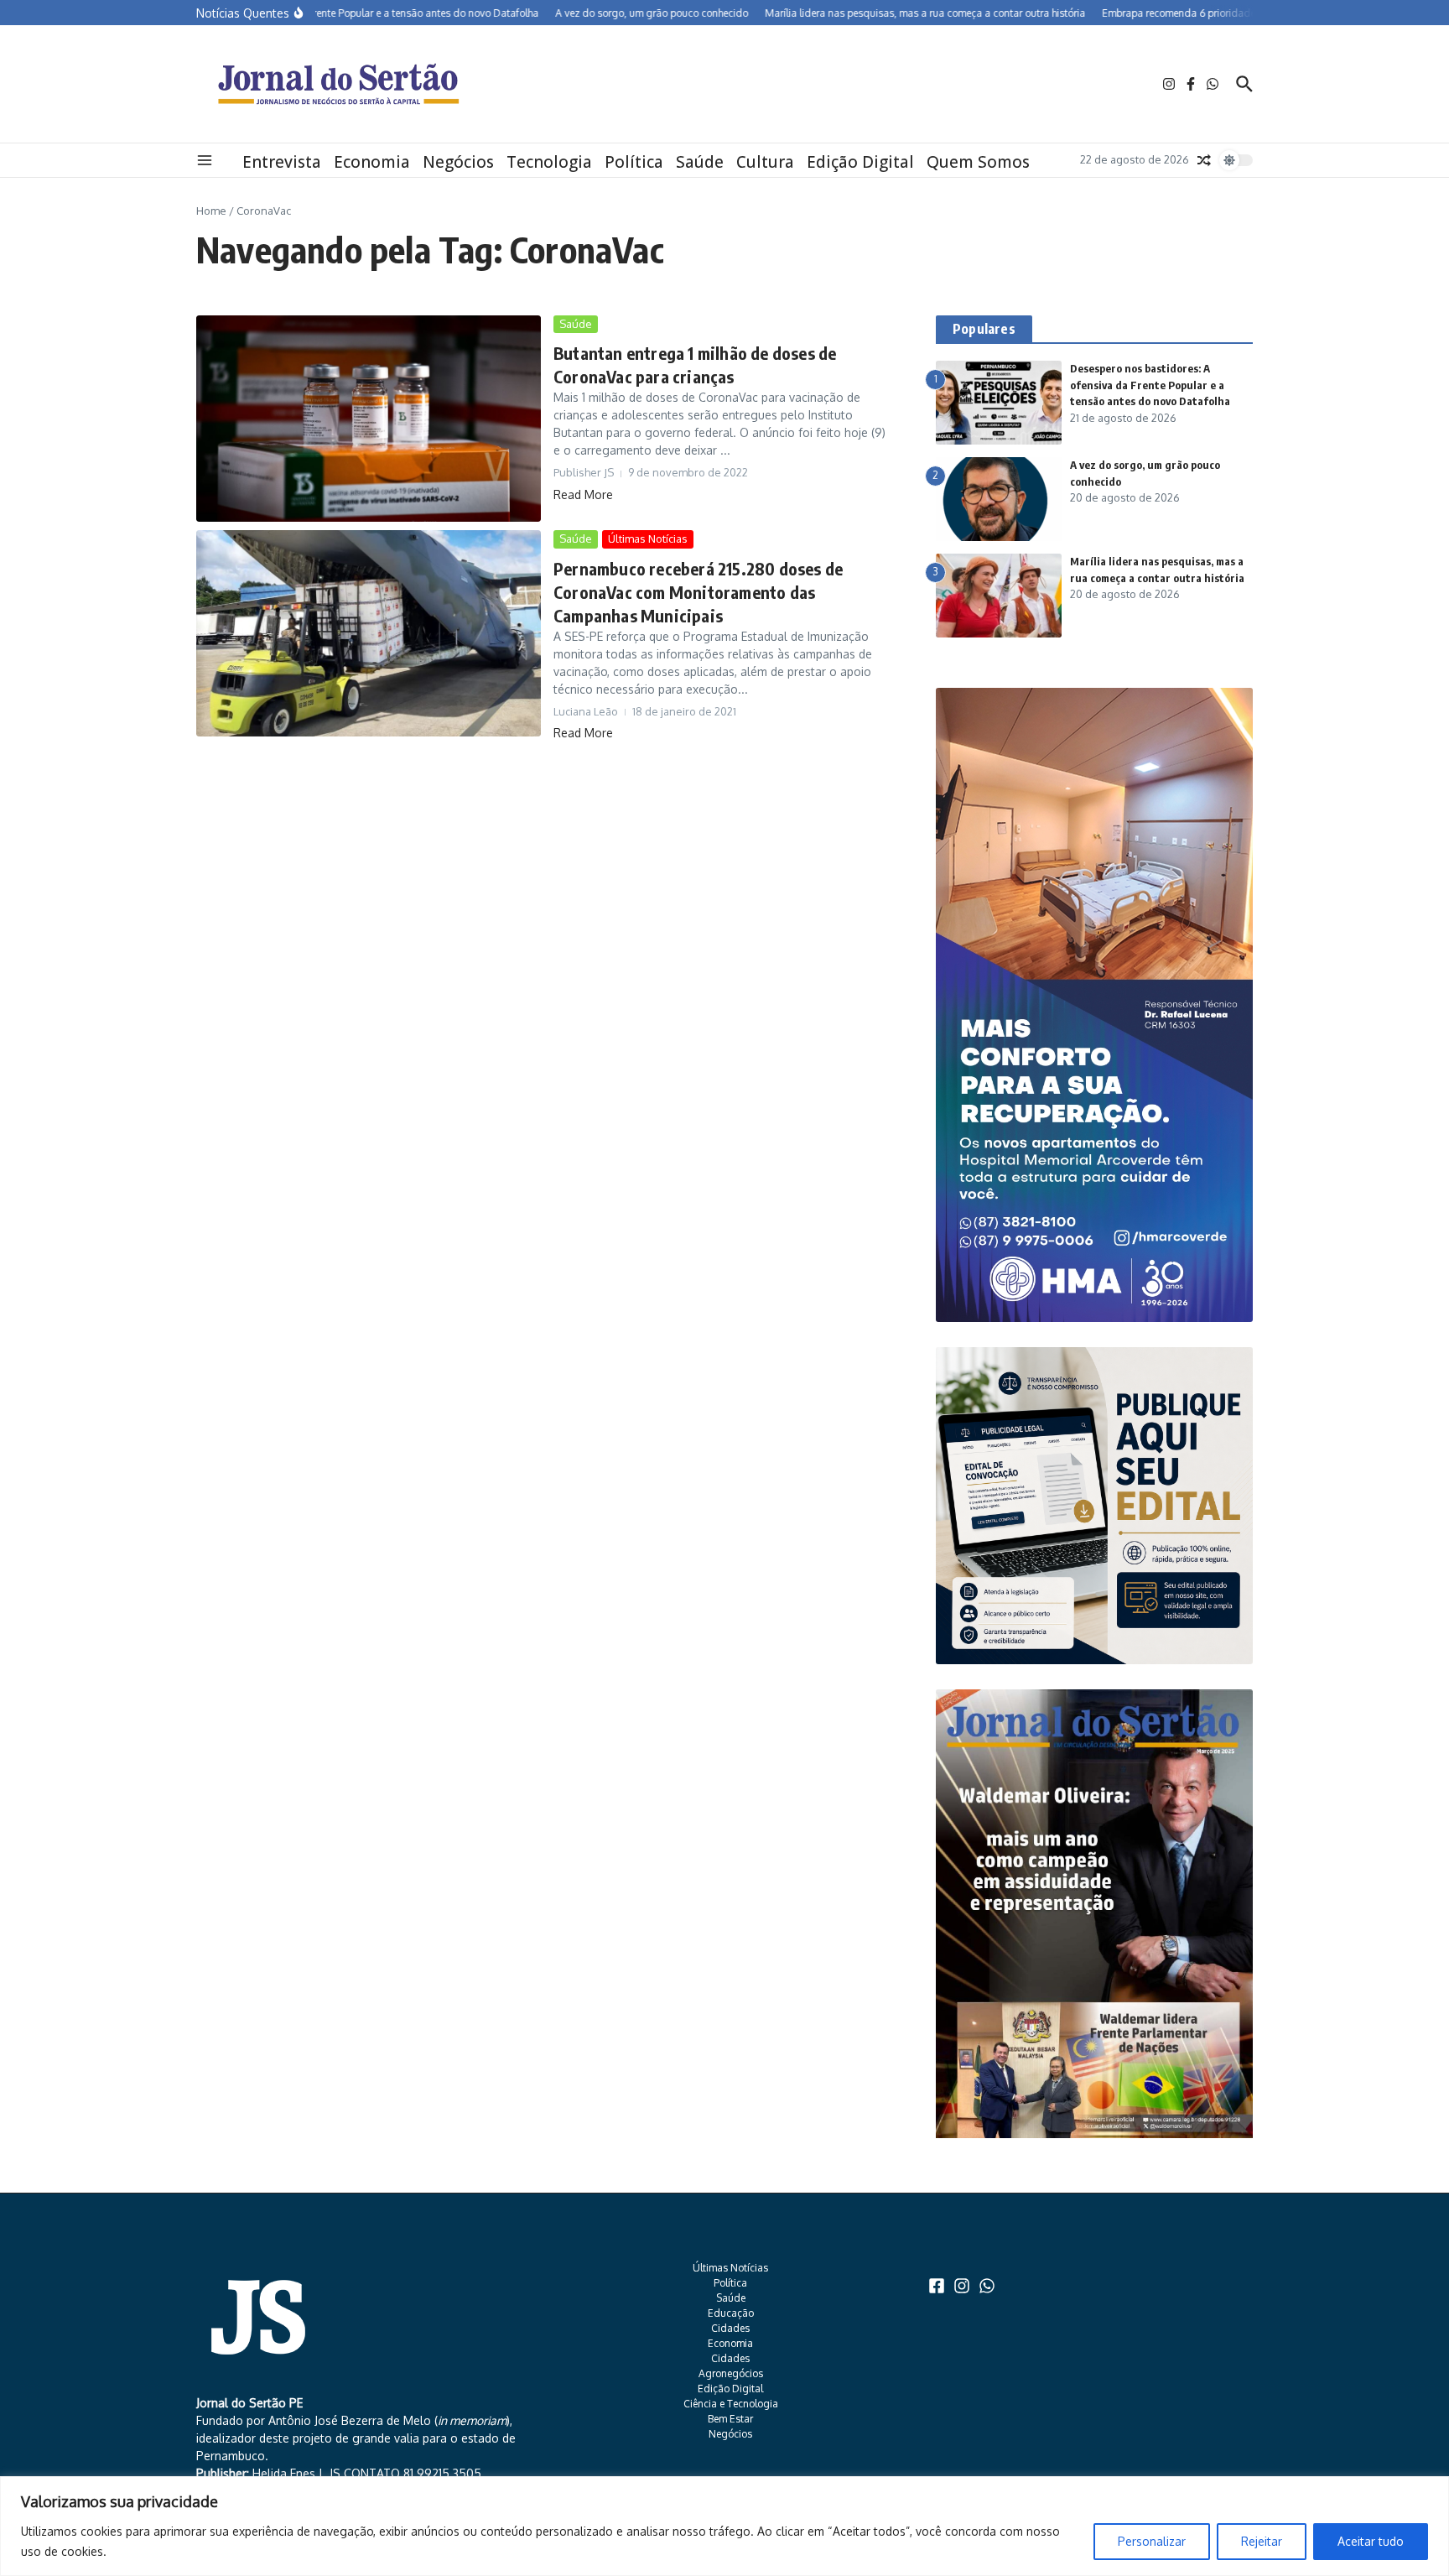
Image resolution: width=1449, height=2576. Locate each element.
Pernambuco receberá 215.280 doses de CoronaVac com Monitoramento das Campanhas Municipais (698, 592)
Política (634, 162)
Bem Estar (730, 2419)
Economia (372, 162)
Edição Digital (860, 162)
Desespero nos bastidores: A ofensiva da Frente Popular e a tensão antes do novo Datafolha (1150, 385)
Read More (583, 494)
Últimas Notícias (648, 539)
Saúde (700, 162)
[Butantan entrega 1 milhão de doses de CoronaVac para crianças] (369, 419)
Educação (731, 2313)
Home (211, 211)
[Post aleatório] (1204, 160)
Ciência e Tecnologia (731, 2404)
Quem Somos (978, 162)
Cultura (765, 162)
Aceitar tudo (1371, 2541)
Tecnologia (549, 162)
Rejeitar (1262, 2541)
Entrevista (282, 162)
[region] (724, 2526)
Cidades (730, 2328)
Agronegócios (731, 2373)
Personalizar (1152, 2541)
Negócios (458, 162)
